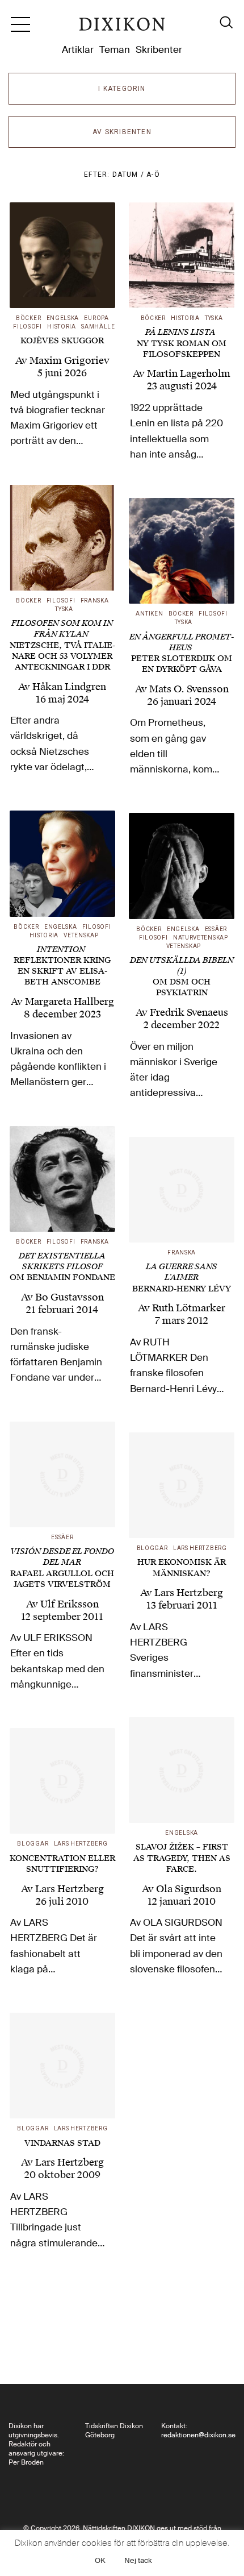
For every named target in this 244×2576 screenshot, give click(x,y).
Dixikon (122, 28)
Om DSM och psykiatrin (182, 977)
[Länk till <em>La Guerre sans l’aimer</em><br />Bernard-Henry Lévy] (182, 1190)
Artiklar (78, 49)
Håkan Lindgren (69, 687)
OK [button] (100, 2560)
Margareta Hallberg (70, 1002)
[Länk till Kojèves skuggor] (62, 255)
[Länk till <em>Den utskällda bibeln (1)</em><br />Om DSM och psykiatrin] (182, 866)
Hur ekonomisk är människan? (182, 1568)
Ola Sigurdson (189, 1889)
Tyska (214, 318)
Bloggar (152, 1548)
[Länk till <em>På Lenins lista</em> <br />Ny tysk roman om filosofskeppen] (182, 255)
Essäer (216, 929)
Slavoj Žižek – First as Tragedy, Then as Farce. (182, 1858)
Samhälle (98, 327)
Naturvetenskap (201, 938)
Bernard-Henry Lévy (182, 1277)
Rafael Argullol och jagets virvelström (62, 1568)
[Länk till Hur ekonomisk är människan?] (182, 1485)
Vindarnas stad (62, 2143)
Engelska (63, 318)
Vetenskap (81, 935)
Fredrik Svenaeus (189, 1012)
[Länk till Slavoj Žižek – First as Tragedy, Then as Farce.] (182, 1770)
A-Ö (153, 174)
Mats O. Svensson (189, 689)
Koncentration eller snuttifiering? (62, 1864)
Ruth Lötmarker (189, 1308)
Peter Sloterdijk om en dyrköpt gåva (182, 653)
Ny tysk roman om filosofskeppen (182, 343)
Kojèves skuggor (62, 341)
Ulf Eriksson (70, 1604)
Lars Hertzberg (200, 1548)
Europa (96, 318)
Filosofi (28, 327)
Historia (62, 327)
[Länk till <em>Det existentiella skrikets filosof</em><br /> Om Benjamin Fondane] (62, 1179)
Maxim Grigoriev (70, 360)
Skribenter (159, 49)
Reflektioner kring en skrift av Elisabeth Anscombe (62, 966)
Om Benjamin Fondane (62, 1267)
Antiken (149, 614)
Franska (95, 601)
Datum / (130, 174)
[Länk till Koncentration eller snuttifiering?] (62, 1781)
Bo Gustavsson (70, 1297)
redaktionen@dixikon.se (198, 2435)
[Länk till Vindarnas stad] (62, 2066)
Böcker (28, 318)
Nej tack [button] (138, 2560)
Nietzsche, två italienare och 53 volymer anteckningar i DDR (62, 645)
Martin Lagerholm (189, 373)
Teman (115, 49)
